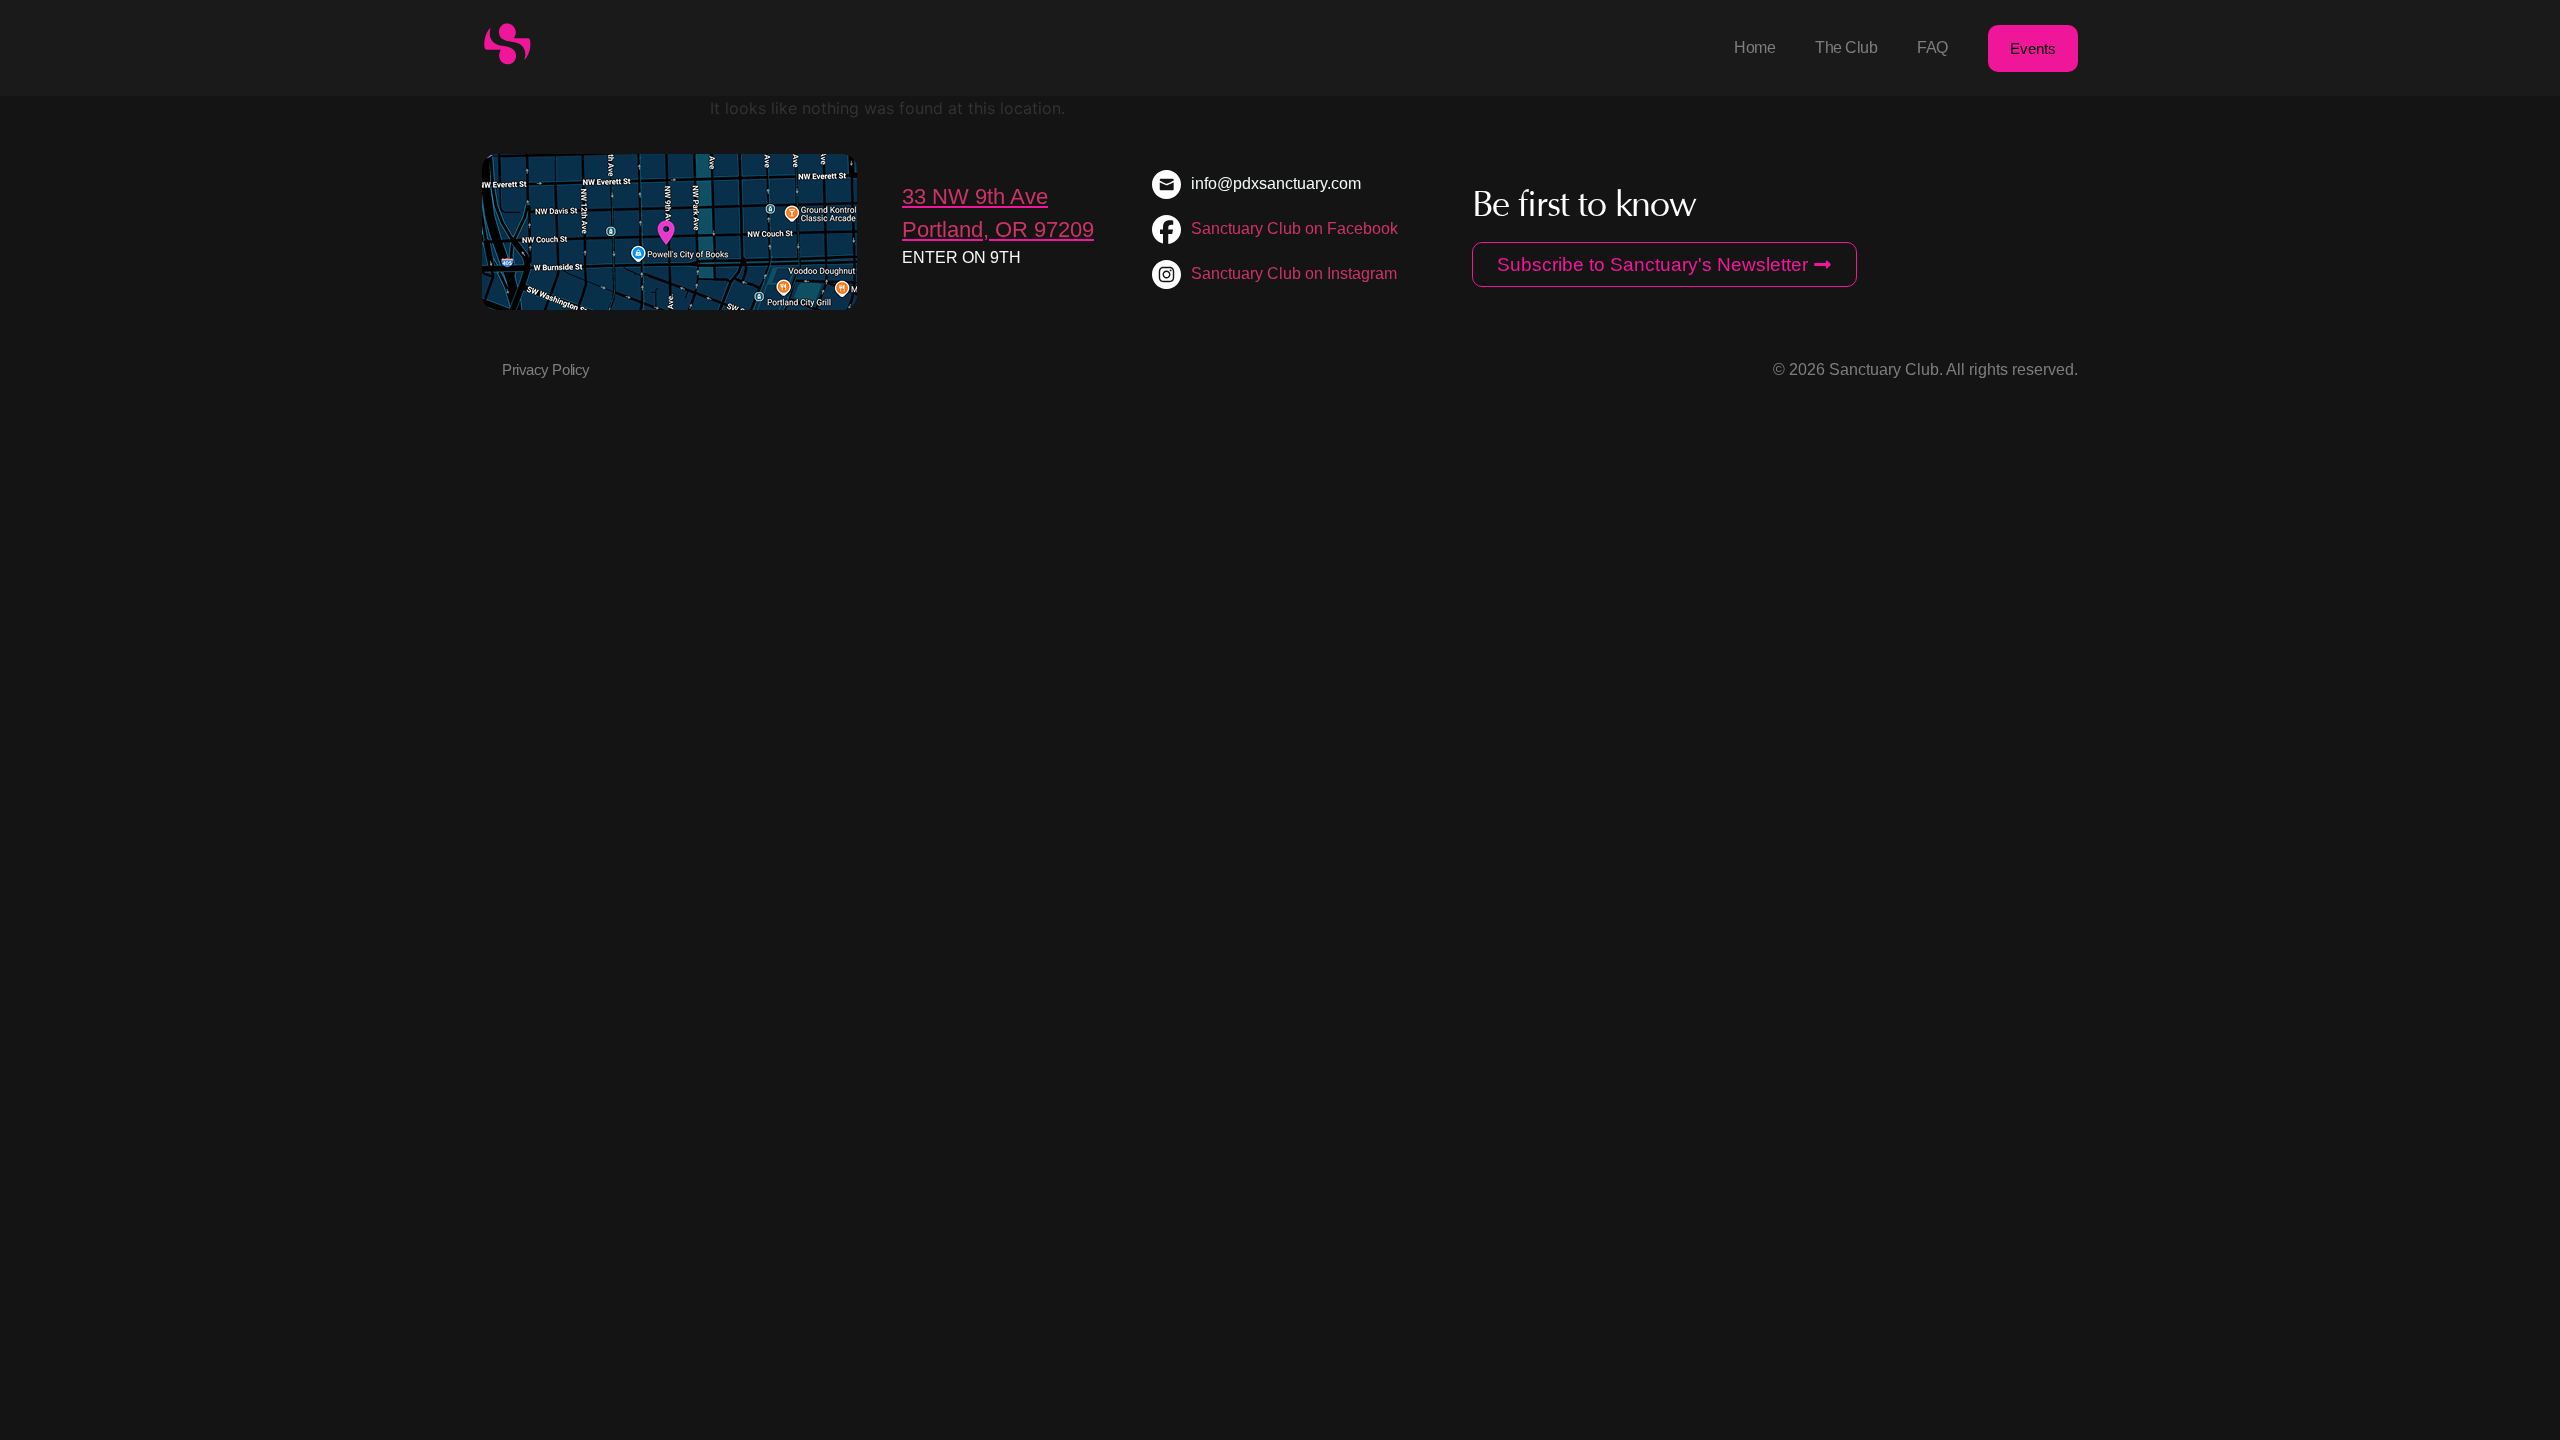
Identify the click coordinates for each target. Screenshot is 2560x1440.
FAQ (1932, 47)
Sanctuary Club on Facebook (1294, 228)
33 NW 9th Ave (975, 196)
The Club (1846, 47)
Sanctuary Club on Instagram (1294, 273)
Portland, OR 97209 (998, 229)
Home (1754, 47)
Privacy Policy (546, 369)
